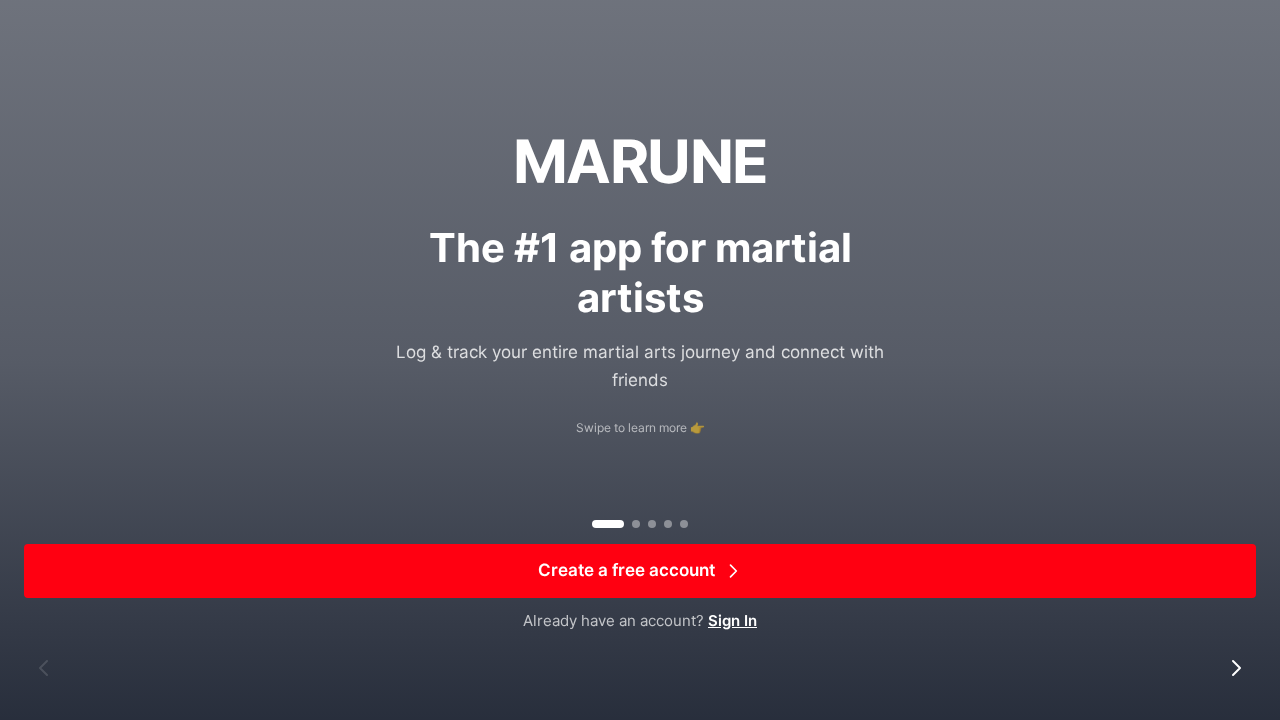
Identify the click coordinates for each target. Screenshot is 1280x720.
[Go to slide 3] (652, 524)
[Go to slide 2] (636, 524)
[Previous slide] (44, 668)
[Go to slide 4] (668, 524)
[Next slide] (1236, 668)
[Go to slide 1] (608, 524)
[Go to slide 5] (684, 524)
